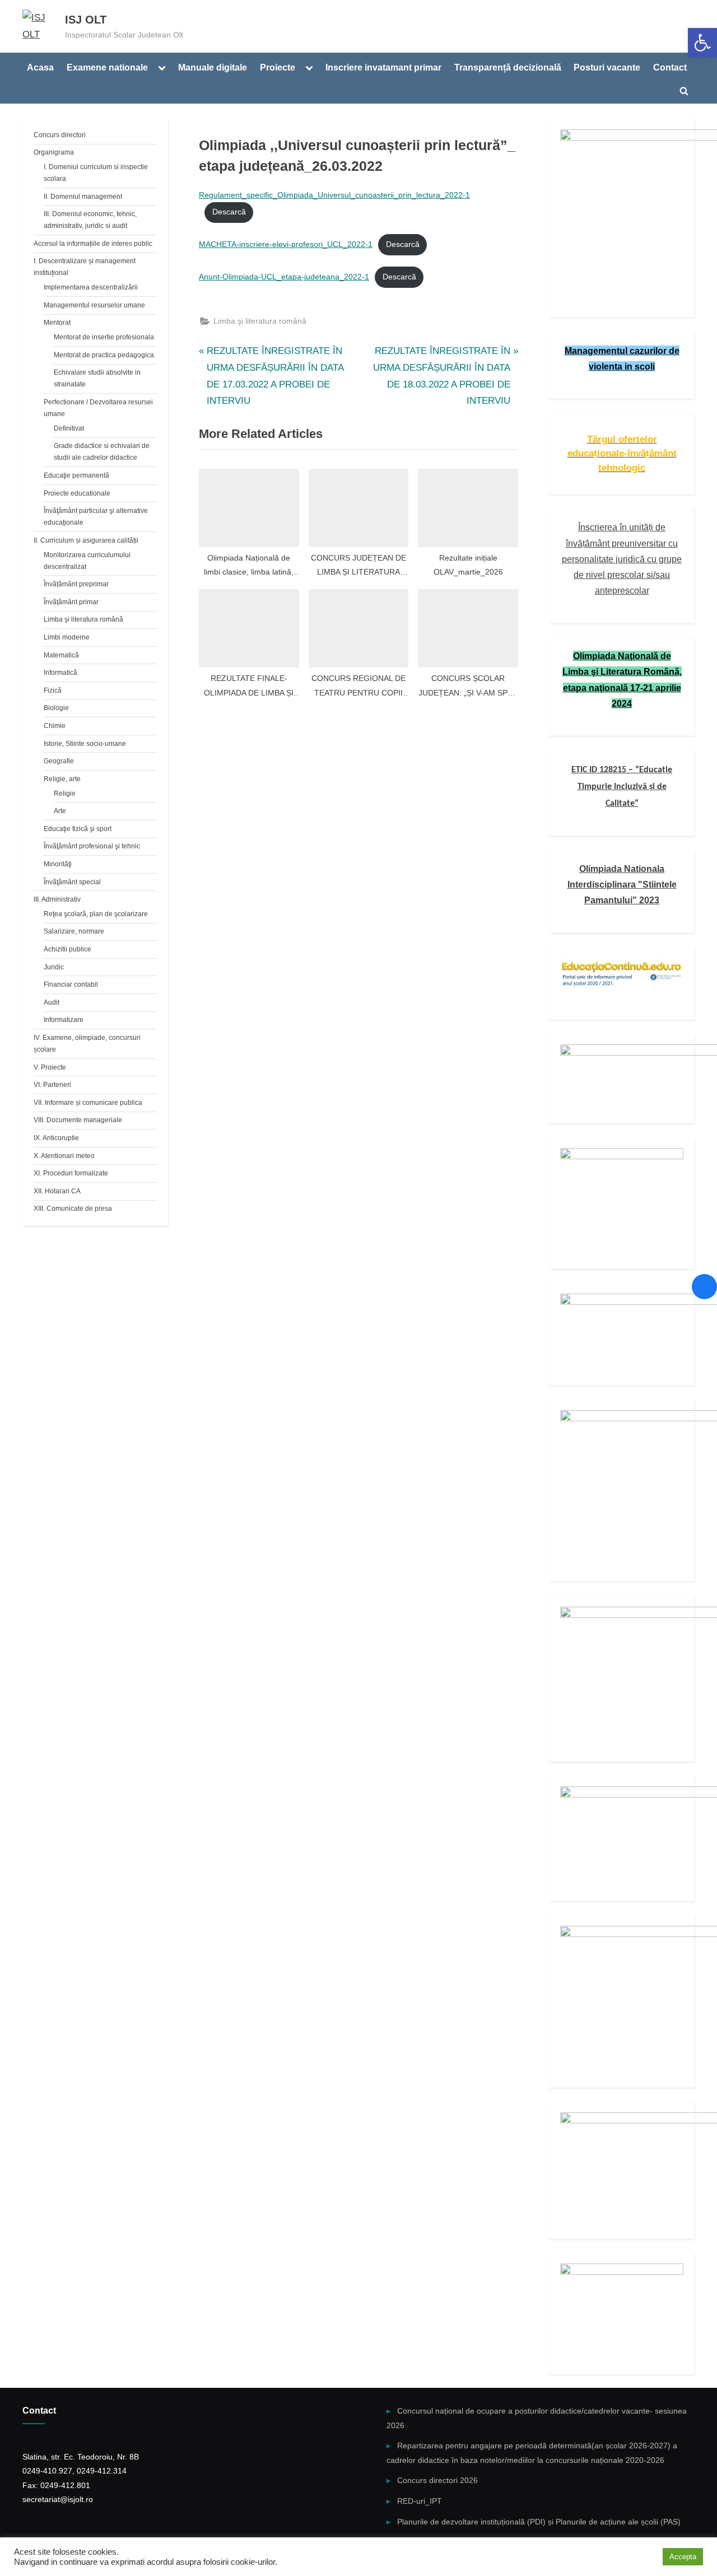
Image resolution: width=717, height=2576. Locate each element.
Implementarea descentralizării (91, 287)
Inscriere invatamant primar (383, 67)
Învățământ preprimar (76, 584)
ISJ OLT (86, 20)
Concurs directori (60, 135)
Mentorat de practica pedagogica (104, 355)
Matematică (61, 655)
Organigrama (54, 152)
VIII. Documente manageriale (78, 1120)
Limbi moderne (67, 637)
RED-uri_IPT (420, 2501)
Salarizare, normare (74, 931)
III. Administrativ (57, 899)
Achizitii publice (67, 949)
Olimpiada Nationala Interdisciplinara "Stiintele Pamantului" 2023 (622, 885)
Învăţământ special (72, 882)
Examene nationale (107, 67)
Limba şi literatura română (260, 321)
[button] (702, 43)
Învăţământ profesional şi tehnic (92, 846)
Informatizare (64, 1020)
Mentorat (57, 323)
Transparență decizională (508, 67)
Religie (65, 794)
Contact (670, 67)
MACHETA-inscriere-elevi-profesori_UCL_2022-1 (286, 244)
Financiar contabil (71, 984)
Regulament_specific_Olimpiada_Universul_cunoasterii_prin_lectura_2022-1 (334, 195)
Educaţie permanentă (76, 475)
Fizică (53, 690)
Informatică (60, 673)
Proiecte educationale (77, 493)
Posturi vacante (607, 67)
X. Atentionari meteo (64, 1156)
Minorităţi (58, 864)
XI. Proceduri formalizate (71, 1173)
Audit (52, 1002)
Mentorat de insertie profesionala (104, 337)
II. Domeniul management (83, 197)
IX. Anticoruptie (56, 1138)
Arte (60, 811)
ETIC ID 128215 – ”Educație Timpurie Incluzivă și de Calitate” (622, 787)
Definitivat (69, 428)
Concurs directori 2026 (437, 2480)
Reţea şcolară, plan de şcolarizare (96, 914)
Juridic (54, 967)
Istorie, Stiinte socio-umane (85, 744)
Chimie (55, 726)
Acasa (40, 67)
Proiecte (278, 67)
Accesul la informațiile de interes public (93, 244)
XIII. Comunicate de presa (73, 1208)
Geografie (59, 761)
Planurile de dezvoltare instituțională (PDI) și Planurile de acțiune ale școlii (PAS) (539, 2522)
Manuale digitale (213, 67)
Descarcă (229, 212)
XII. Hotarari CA (57, 1191)
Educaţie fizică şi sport (78, 829)
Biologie (56, 708)
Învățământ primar (71, 602)
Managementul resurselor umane (94, 305)
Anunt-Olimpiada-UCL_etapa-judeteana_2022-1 (284, 277)
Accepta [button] (683, 2557)
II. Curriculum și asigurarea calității (86, 540)
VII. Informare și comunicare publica (88, 1103)
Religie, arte (62, 779)
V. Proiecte (50, 1067)
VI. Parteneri (52, 1085)
